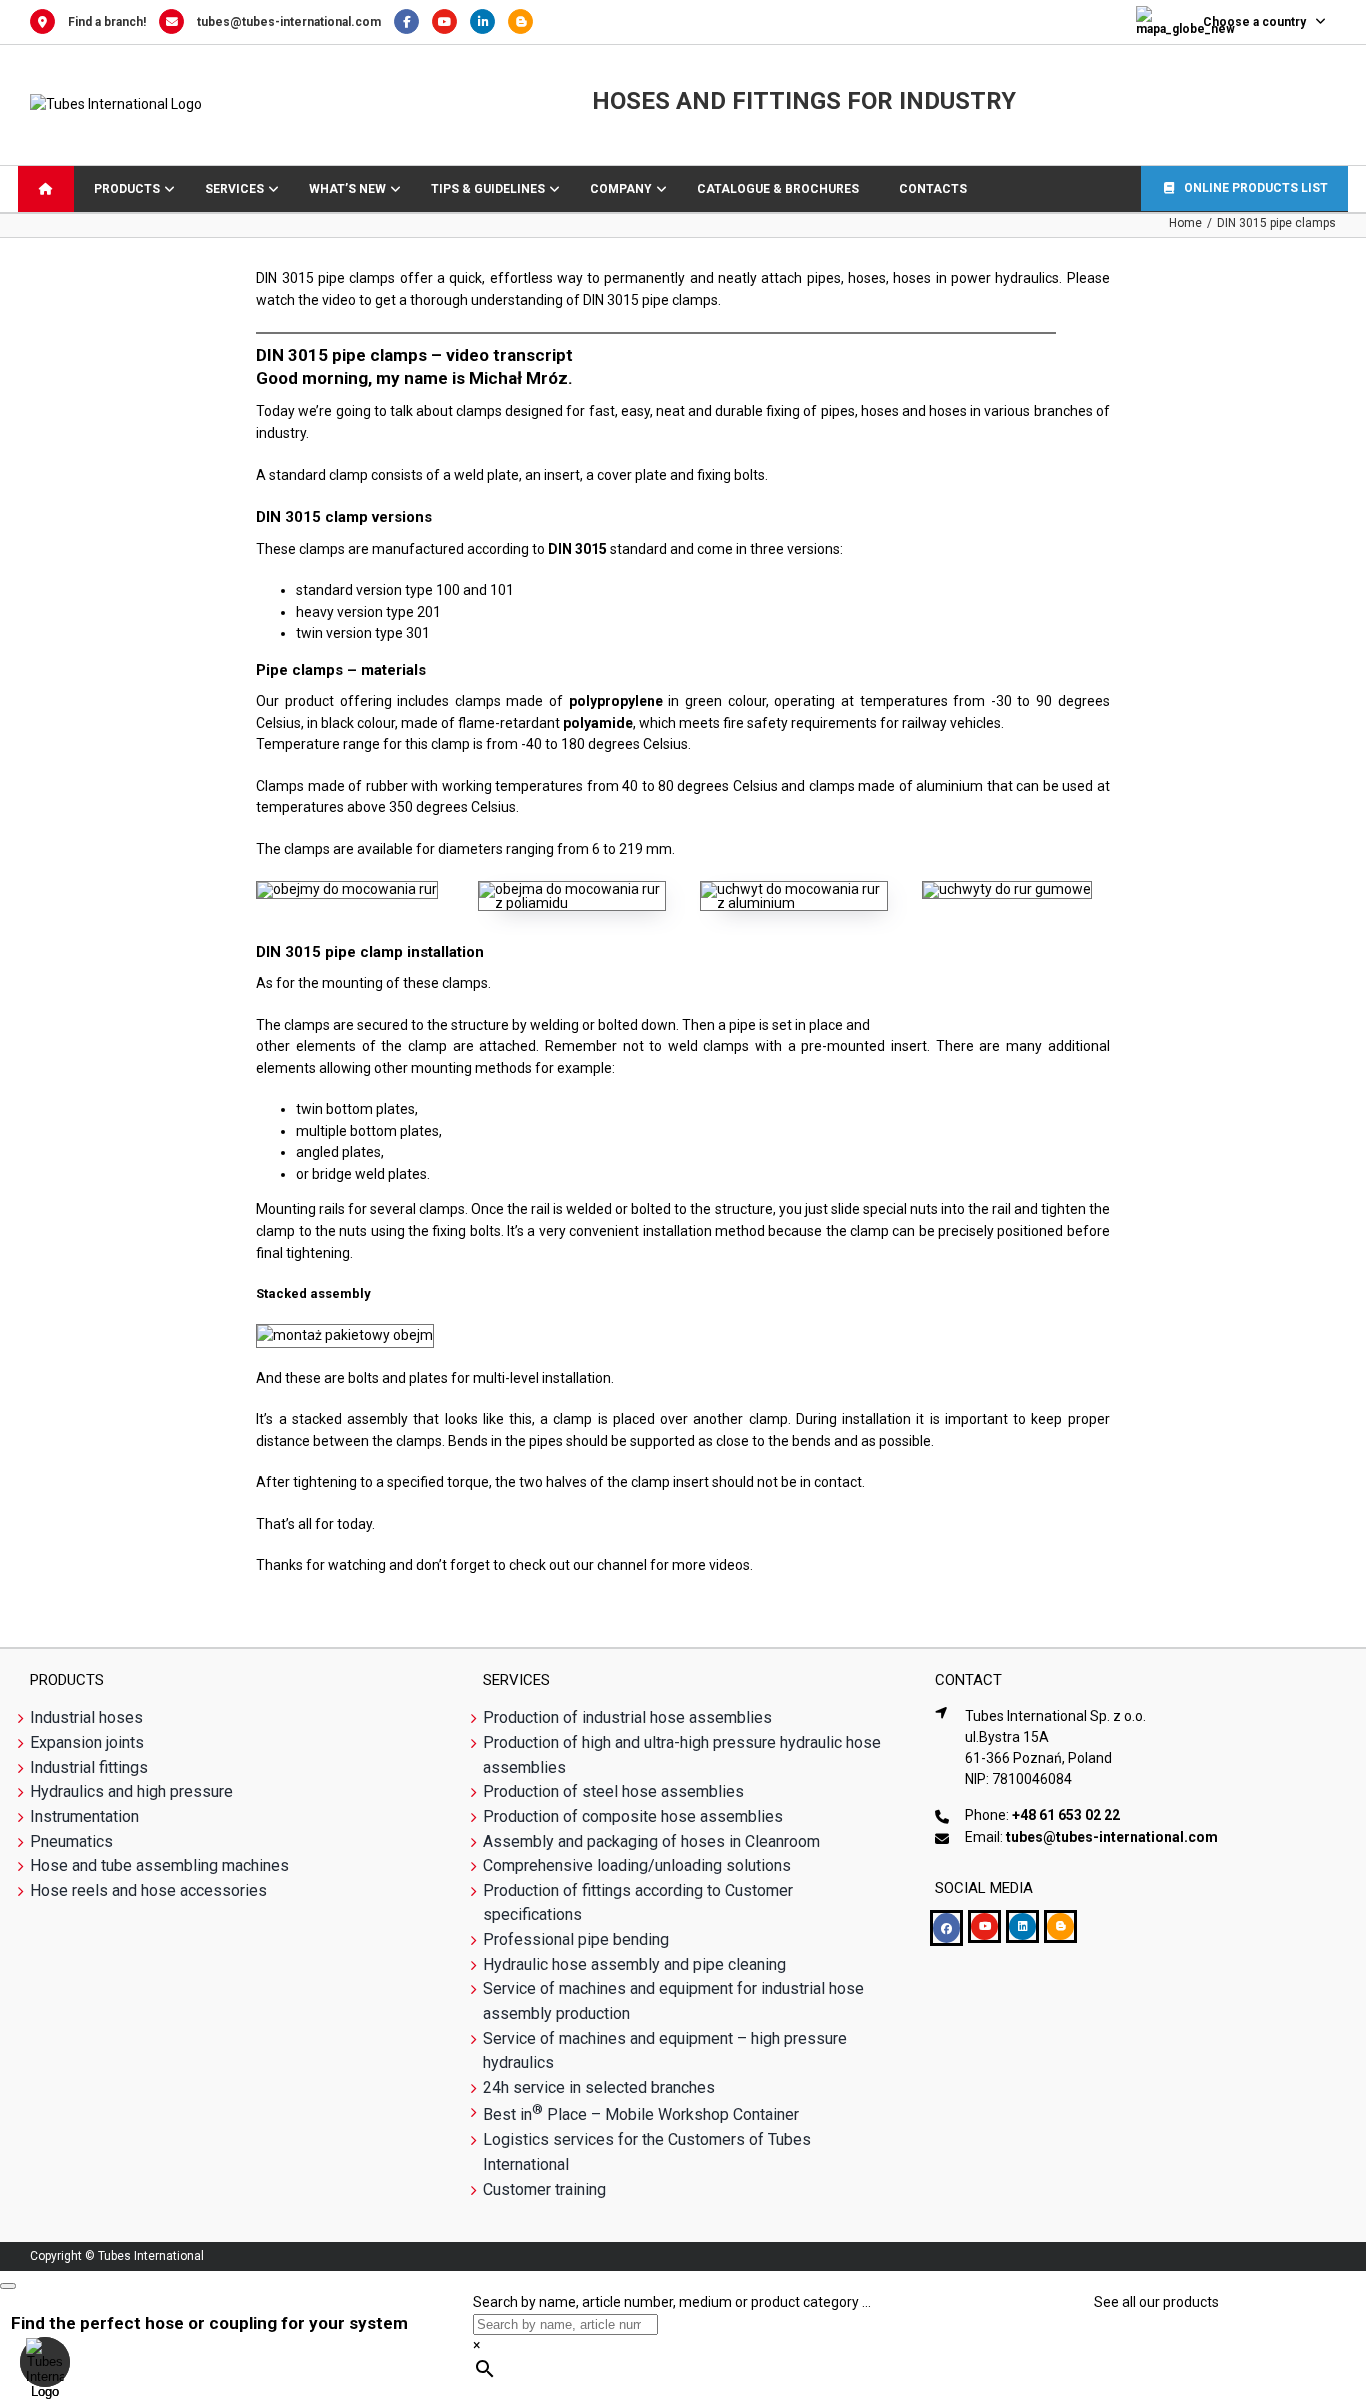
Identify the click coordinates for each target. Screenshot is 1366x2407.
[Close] (8, 2286)
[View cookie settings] (45, 2362)
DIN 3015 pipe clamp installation (370, 952)
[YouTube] (451, 22)
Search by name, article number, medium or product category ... (672, 2302)
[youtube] (984, 1926)
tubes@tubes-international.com (289, 22)
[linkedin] (1022, 1926)
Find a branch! (107, 22)
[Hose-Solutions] (525, 22)
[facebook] (946, 1928)
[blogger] (1060, 1926)
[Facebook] (413, 22)
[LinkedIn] (489, 22)
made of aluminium (922, 786)
